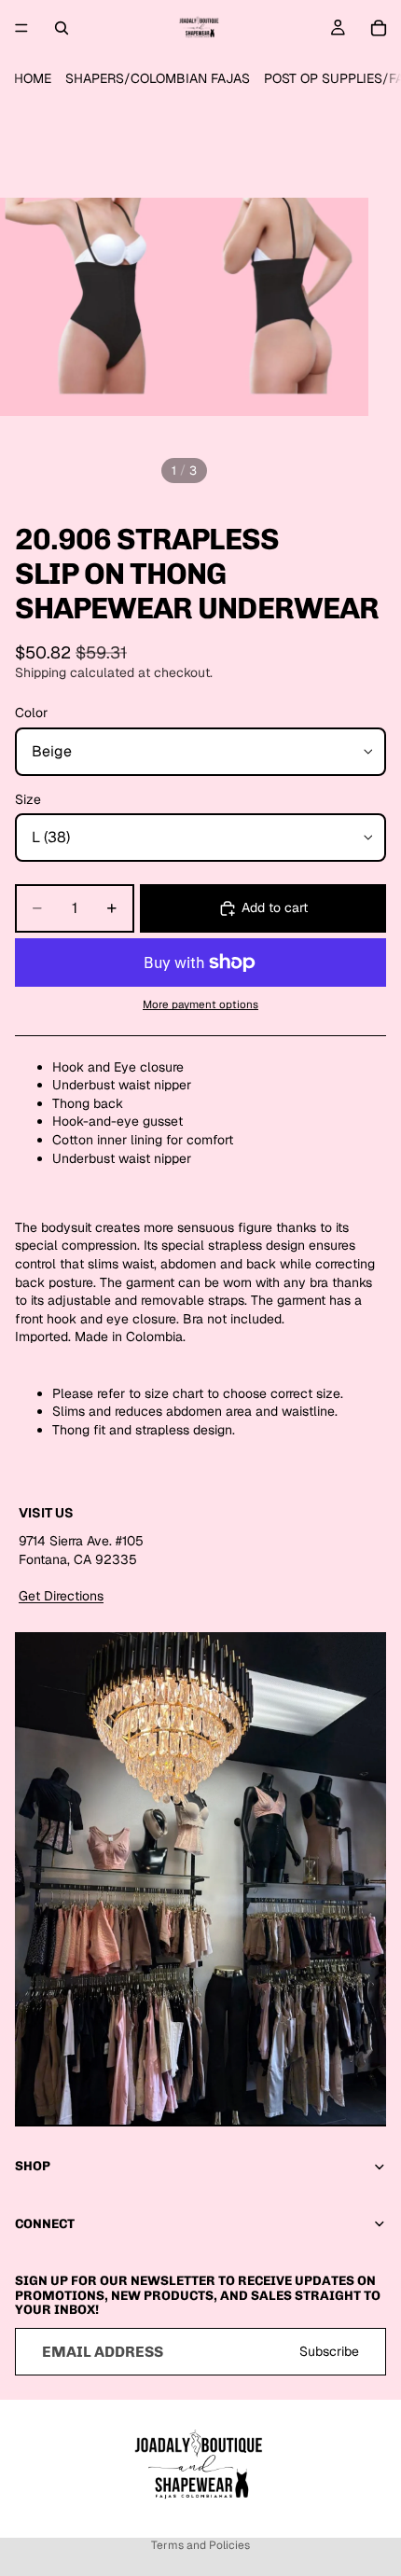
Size (28, 799)
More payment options (200, 1004)
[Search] (62, 28)
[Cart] (379, 28)
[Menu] (21, 28)
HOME (33, 78)
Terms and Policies (200, 2545)
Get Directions (61, 1596)
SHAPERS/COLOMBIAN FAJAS (158, 78)
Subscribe (329, 2351)
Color (31, 713)
